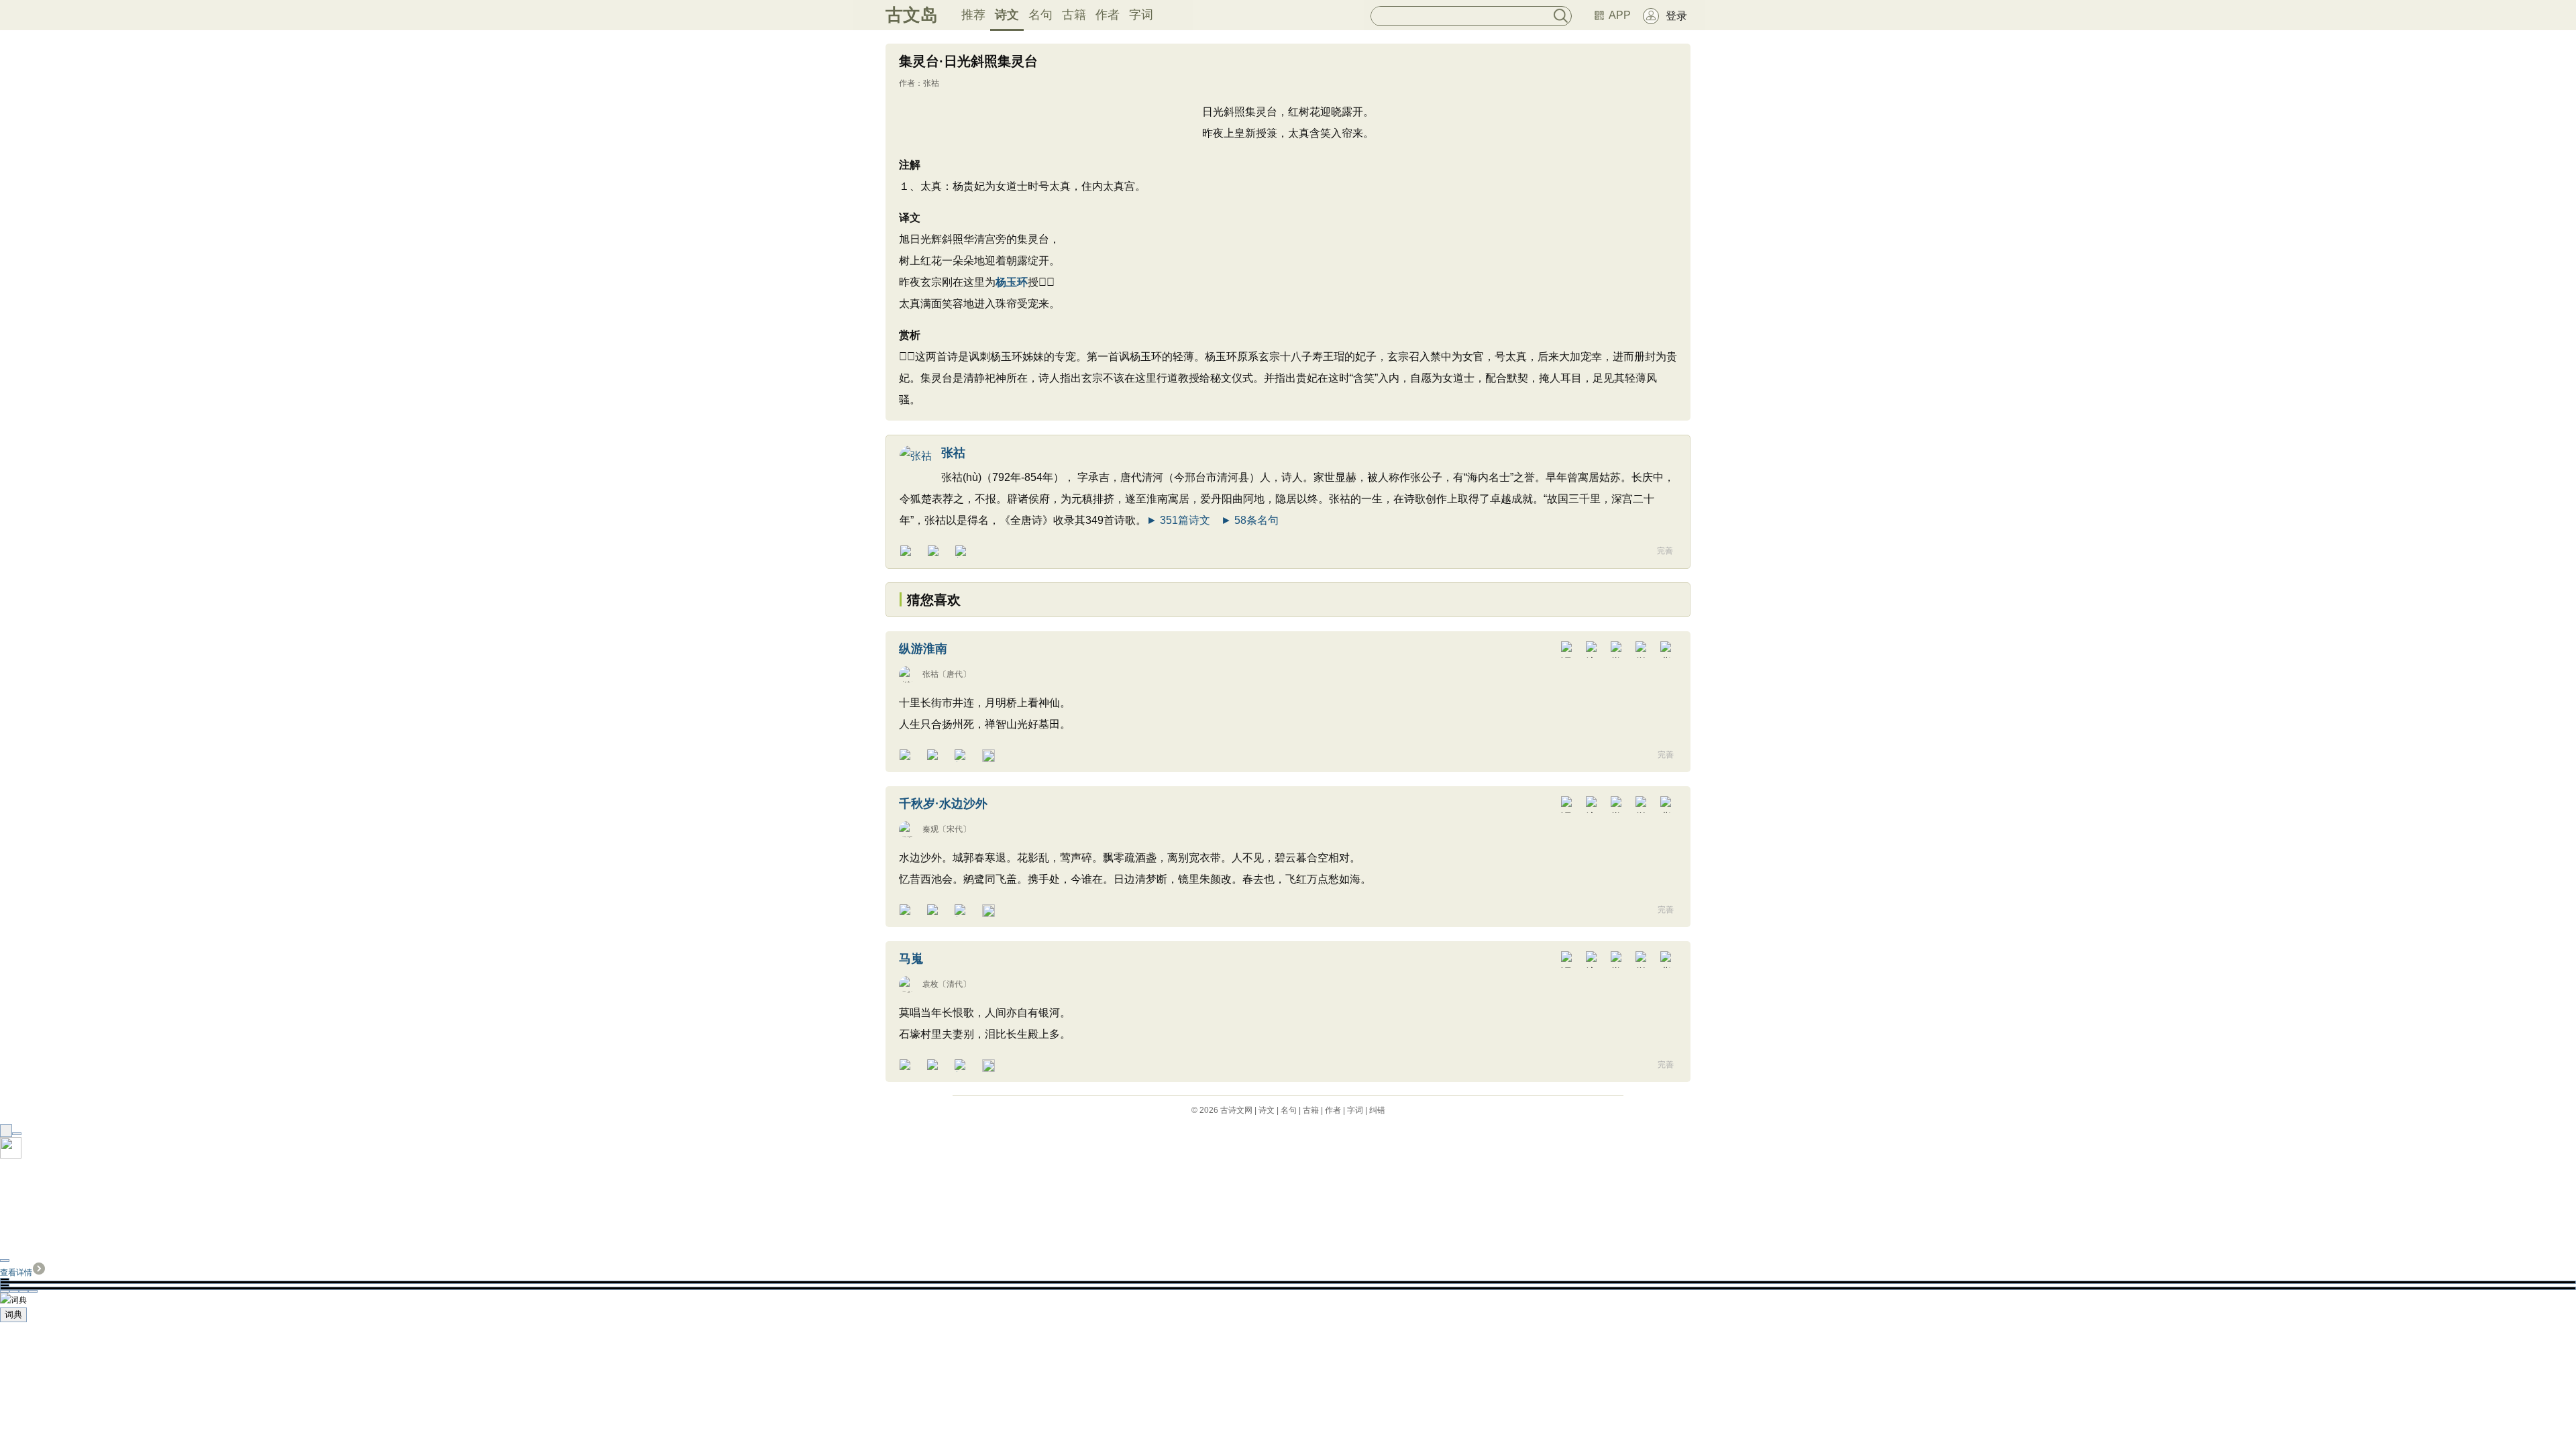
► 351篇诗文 (1178, 520)
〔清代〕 (955, 984)
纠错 (1377, 1110)
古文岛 (912, 15)
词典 (13, 1314)
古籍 (1074, 15)
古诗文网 (1236, 1110)
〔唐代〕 (955, 674)
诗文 (1007, 15)
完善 (1665, 551)
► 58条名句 (1250, 520)
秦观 (930, 829)
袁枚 (930, 984)
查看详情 (16, 1273)
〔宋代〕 (955, 829)
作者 (1108, 15)
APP (1620, 15)
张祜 (931, 83)
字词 (1141, 15)
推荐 (973, 15)
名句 (1040, 15)
